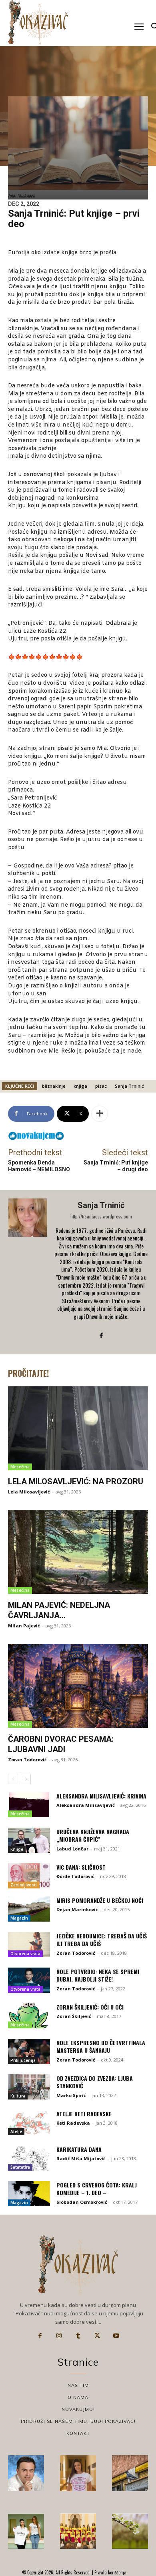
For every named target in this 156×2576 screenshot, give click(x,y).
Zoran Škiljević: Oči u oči (90, 2007)
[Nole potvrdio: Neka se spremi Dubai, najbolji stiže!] (29, 1980)
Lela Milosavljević (29, 1492)
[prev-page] (13, 1779)
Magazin (19, 1918)
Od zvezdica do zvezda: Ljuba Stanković (95, 2082)
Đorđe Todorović (75, 1876)
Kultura (18, 2096)
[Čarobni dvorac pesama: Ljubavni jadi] (78, 1686)
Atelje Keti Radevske (84, 2114)
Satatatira (20, 2167)
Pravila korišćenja (110, 2572)
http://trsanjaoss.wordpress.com (101, 1216)
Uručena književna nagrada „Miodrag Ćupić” (93, 1835)
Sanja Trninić (129, 1086)
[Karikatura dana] (29, 2158)
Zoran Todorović (27, 1760)
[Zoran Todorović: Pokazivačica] (130, 2473)
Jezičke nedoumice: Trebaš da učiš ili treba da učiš (102, 1940)
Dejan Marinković (77, 1909)
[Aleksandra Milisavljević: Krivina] (29, 1805)
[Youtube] (116, 2336)
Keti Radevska (73, 2123)
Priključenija (23, 2060)
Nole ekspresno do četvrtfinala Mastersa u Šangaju (101, 2047)
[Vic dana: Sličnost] (29, 1876)
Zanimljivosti (24, 1885)
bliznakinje (54, 1086)
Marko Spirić (71, 2095)
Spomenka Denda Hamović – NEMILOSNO (39, 1166)
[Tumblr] (78, 2336)
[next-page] (26, 1779)
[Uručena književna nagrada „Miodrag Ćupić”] (29, 1840)
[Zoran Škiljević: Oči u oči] (29, 2016)
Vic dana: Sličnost (81, 1867)
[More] (100, 1114)
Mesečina (20, 1467)
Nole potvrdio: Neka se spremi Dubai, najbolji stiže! (98, 1975)
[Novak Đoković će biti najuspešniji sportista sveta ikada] (26, 2473)
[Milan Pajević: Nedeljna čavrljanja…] (78, 1552)
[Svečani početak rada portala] (78, 2531)
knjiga (80, 1086)
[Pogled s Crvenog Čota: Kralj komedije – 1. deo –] (29, 2194)
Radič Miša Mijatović (81, 2158)
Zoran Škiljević (74, 2016)
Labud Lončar (72, 1849)
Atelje (16, 2131)
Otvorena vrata (25, 1954)
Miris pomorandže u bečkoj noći (100, 1900)
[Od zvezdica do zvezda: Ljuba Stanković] (29, 2087)
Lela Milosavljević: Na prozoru (76, 1481)
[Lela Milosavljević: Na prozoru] (78, 1428)
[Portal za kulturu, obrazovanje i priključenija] (38, 23)
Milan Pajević (24, 1626)
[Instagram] (59, 2336)
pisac (101, 1086)
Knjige (17, 1849)
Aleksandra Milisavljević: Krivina (101, 1796)
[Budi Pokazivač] (26, 2531)
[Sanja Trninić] (28, 1272)
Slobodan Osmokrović (82, 2202)
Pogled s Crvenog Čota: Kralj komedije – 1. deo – (97, 2189)
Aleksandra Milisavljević (86, 1805)
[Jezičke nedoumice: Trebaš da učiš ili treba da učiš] (29, 1945)
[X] (97, 2336)
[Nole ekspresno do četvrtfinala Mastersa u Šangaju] (29, 2051)
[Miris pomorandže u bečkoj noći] (29, 1909)
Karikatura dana (79, 2149)
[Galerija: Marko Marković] (130, 2531)
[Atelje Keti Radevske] (29, 2122)
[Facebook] (101, 1335)
